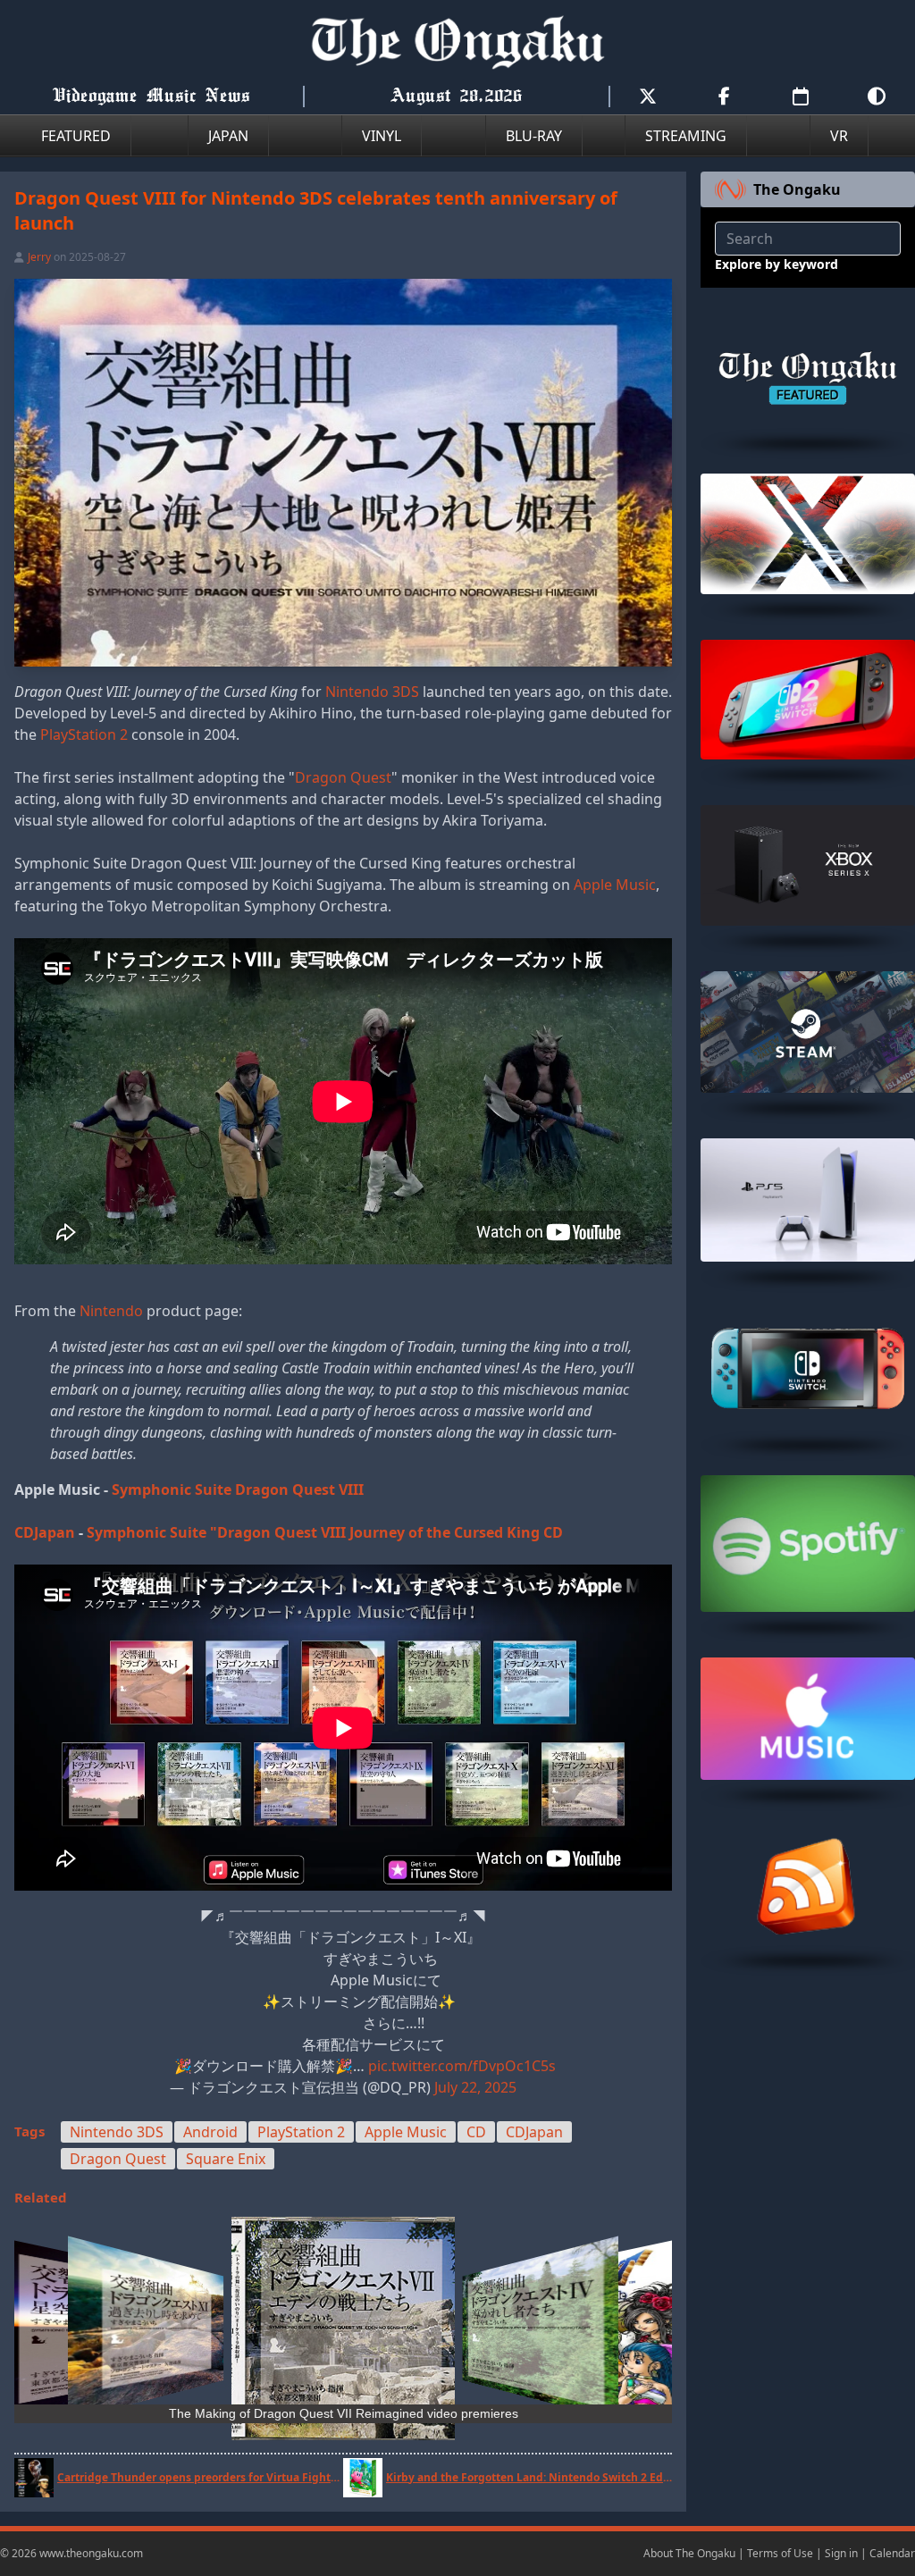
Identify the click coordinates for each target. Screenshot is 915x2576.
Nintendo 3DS (372, 692)
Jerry (39, 257)
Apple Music (615, 885)
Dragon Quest (343, 777)
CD (476, 2132)
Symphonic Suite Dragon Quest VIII (238, 1489)
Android (210, 2132)
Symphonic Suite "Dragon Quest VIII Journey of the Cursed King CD (325, 1532)
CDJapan (45, 1532)
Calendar (892, 2553)
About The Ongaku (689, 2553)
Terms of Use (780, 2553)
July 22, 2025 (475, 2087)
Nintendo (111, 1311)
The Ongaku (797, 189)
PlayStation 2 (84, 734)
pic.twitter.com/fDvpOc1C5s (462, 2066)
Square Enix (226, 2159)
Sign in (841, 2553)
